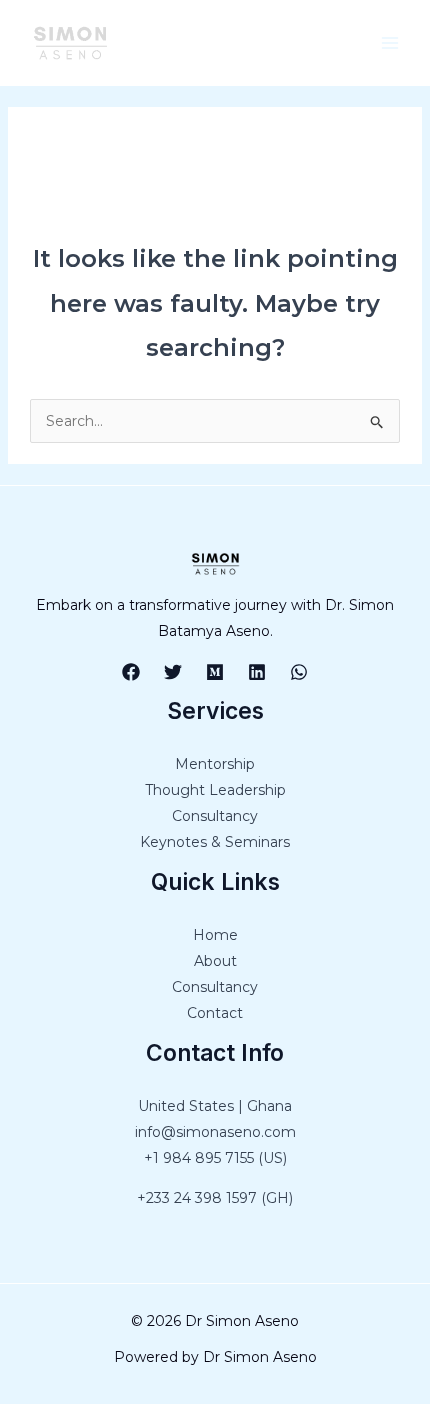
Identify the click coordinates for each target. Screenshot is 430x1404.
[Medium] (215, 672)
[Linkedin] (257, 672)
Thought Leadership (215, 790)
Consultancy (215, 816)
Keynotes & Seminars (215, 842)
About (215, 961)
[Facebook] (131, 672)
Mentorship (215, 764)
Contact (215, 1013)
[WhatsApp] (299, 672)
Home (215, 935)
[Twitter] (173, 672)
